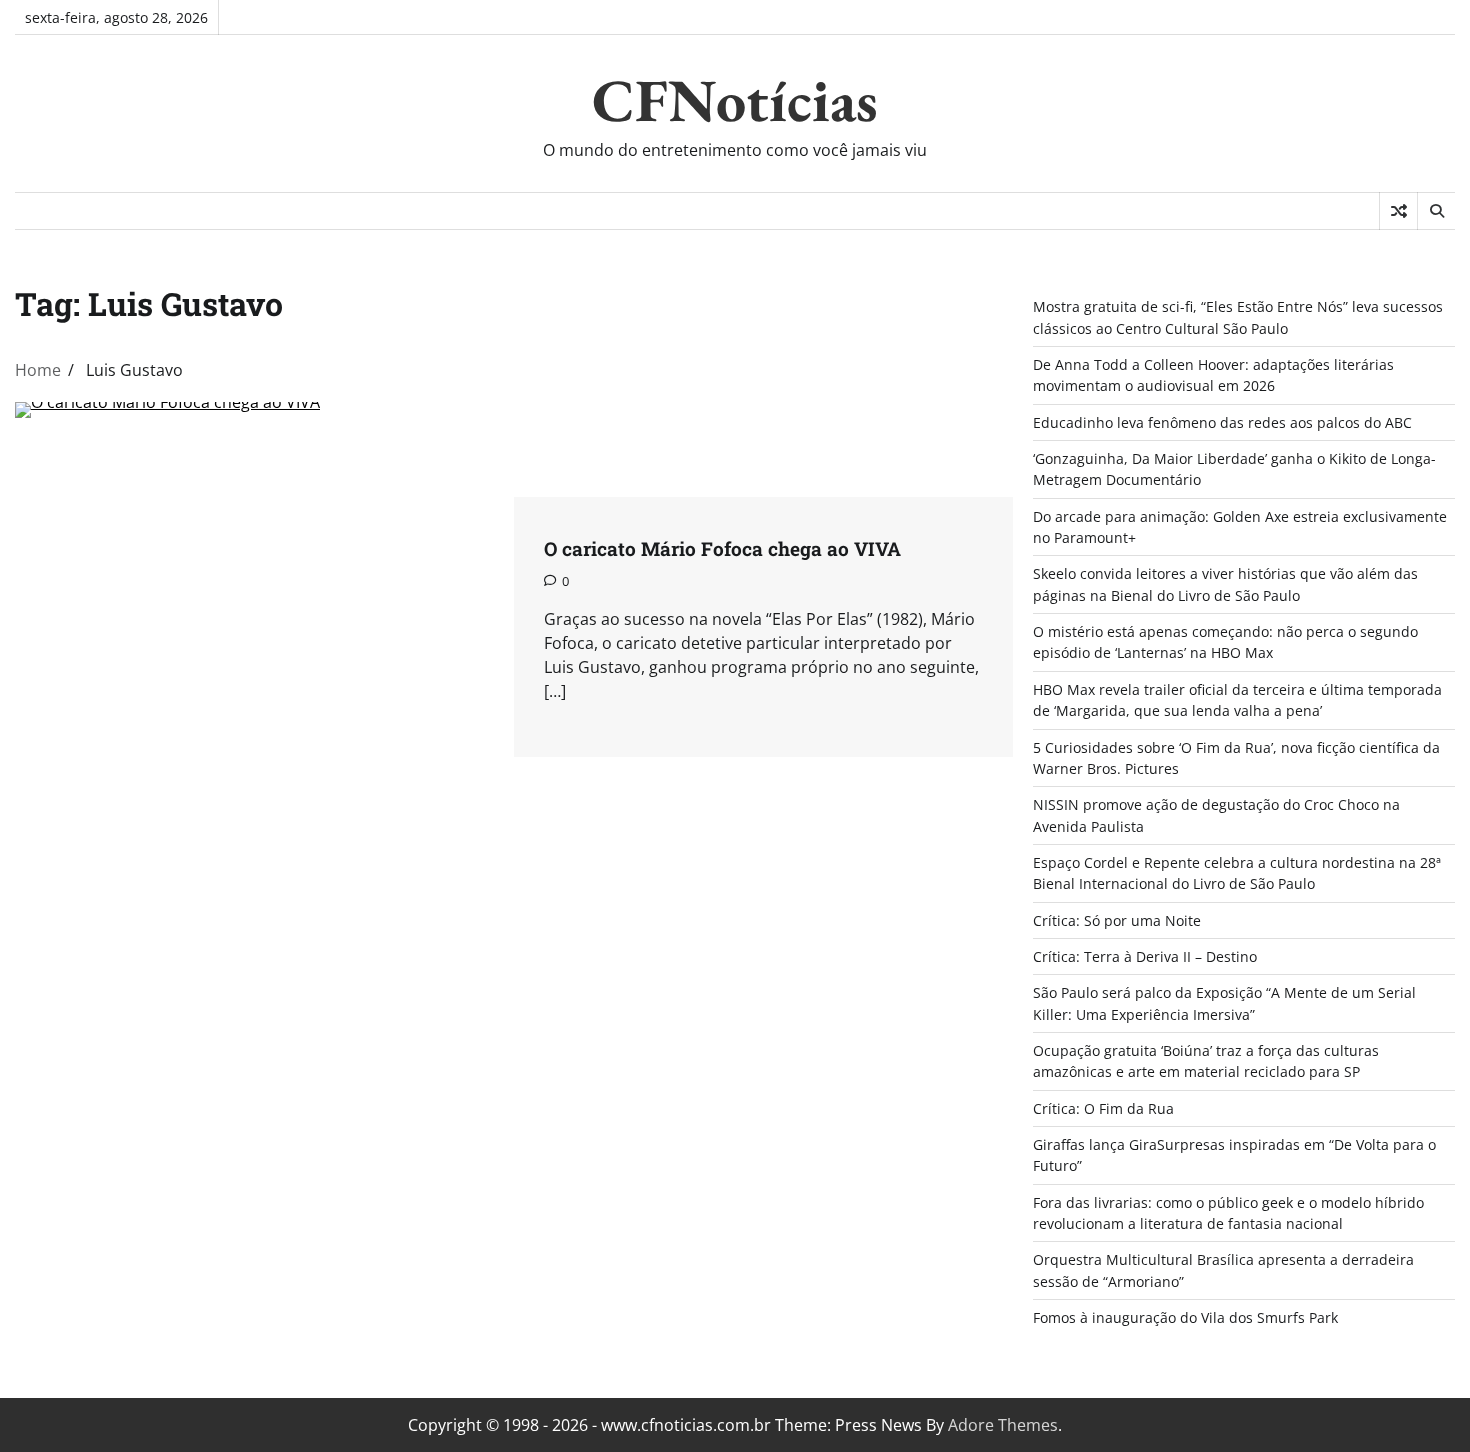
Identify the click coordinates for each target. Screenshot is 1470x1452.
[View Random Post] (1398, 211)
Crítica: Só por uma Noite (1117, 920)
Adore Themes (1003, 1425)
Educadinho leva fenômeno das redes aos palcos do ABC (1222, 422)
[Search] (1436, 211)
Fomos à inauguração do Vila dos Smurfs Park (1185, 1317)
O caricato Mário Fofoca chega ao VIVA (722, 548)
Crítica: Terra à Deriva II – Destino (1145, 956)
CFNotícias (735, 100)
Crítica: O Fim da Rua (1103, 1108)
